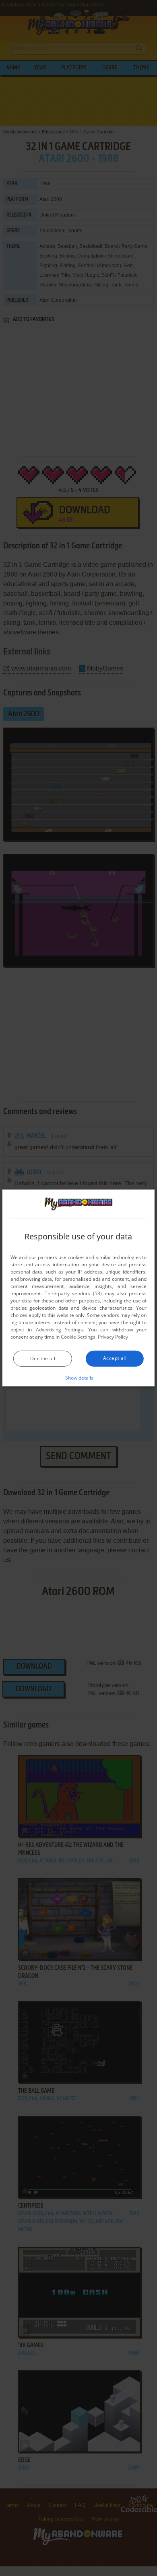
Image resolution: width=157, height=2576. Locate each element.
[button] (79, 1378)
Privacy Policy (113, 1337)
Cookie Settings (78, 1337)
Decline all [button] (43, 1359)
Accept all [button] (115, 1358)
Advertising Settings (59, 1330)
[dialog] (78, 1288)
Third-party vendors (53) (73, 1293)
